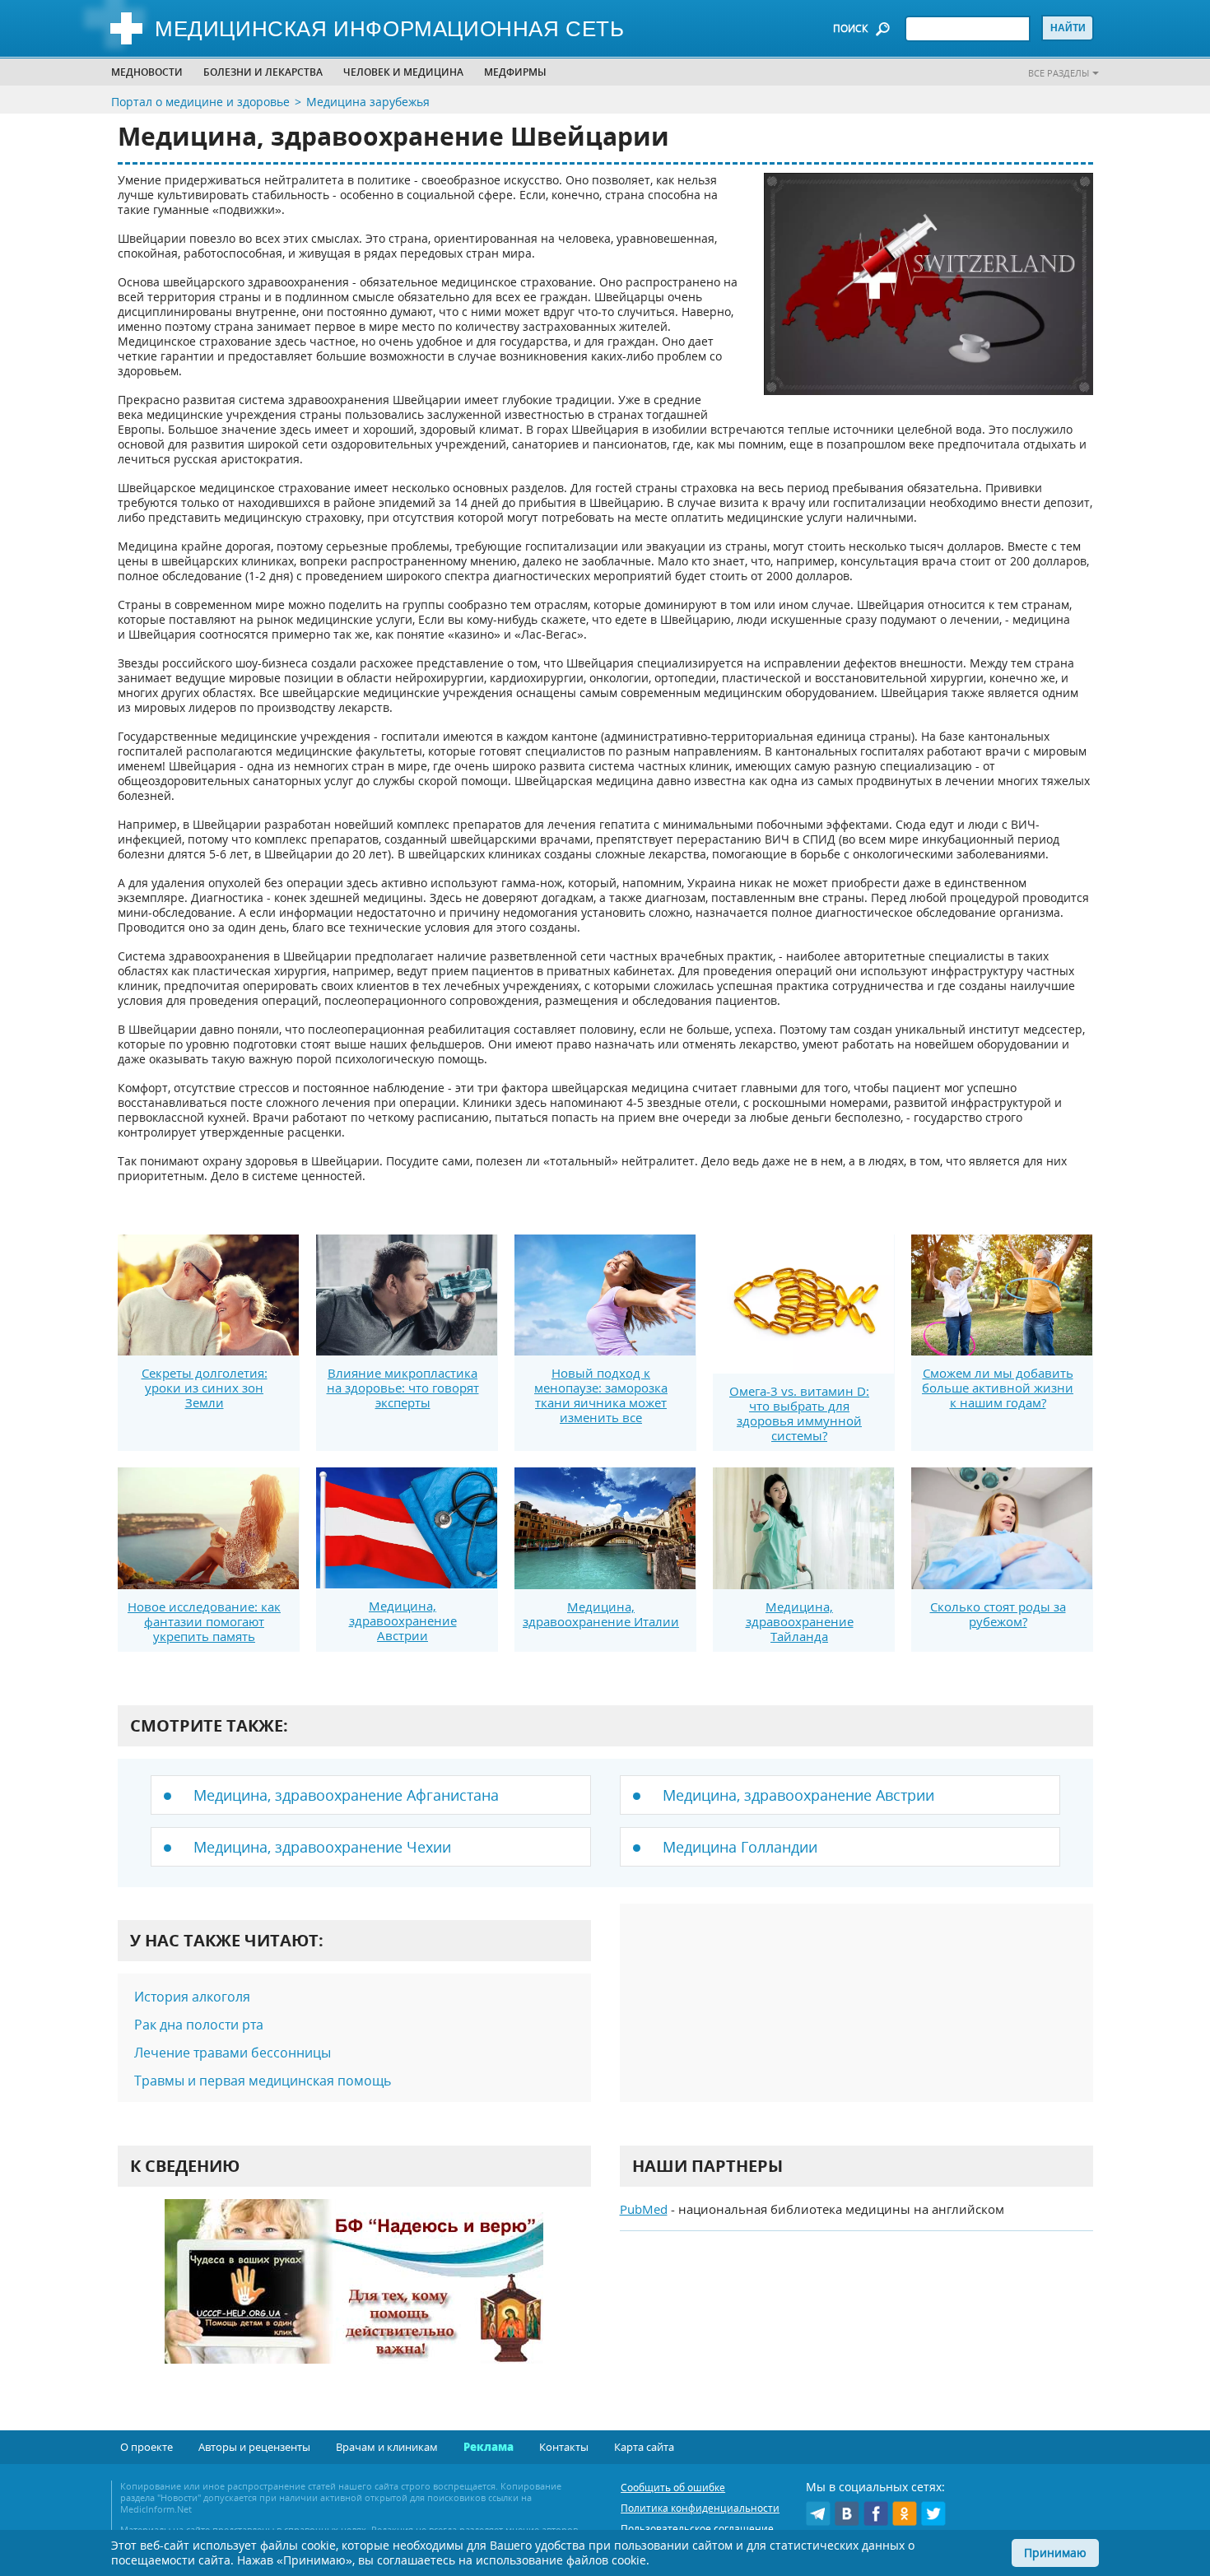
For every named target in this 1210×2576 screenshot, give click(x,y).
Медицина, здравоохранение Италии (601, 1614)
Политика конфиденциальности (700, 2508)
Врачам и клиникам (387, 2447)
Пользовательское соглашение (697, 2529)
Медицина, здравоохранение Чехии (322, 1847)
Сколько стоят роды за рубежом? (998, 1614)
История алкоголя (192, 1997)
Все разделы (1059, 73)
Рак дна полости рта (199, 2025)
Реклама (489, 2447)
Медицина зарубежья (368, 102)
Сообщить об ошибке (673, 2488)
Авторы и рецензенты (254, 2447)
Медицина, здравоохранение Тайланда (800, 1621)
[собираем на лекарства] (354, 2298)
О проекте (147, 2447)
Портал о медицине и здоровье (200, 102)
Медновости (147, 72)
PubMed (644, 2209)
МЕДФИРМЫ (515, 72)
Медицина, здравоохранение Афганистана (346, 1795)
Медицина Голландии (740, 1847)
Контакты (564, 2447)
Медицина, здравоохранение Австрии (403, 1620)
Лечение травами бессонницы (233, 2053)
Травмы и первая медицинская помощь (263, 2081)
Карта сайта (644, 2447)
